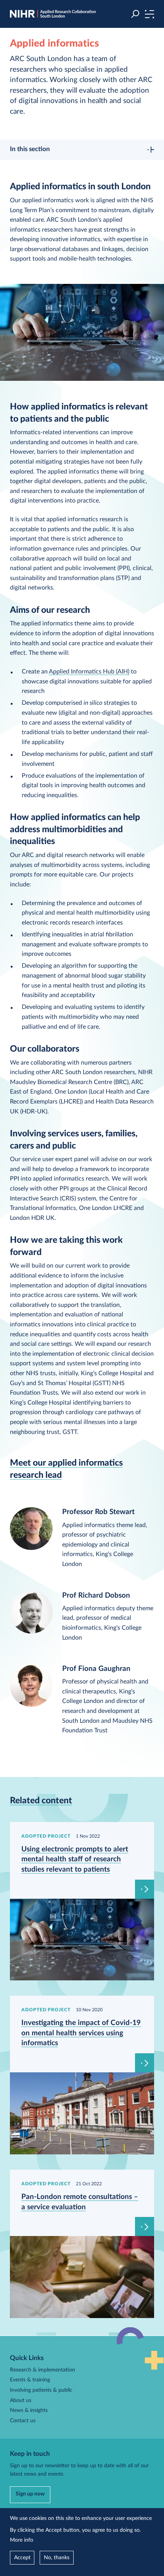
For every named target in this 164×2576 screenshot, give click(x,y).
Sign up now (30, 2494)
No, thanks (57, 2558)
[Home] (53, 14)
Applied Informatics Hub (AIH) (89, 672)
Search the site (135, 14)
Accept (22, 2558)
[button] (149, 14)
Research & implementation (43, 2370)
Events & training (30, 2380)
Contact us (23, 2421)
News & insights (29, 2410)
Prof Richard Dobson (96, 1596)
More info (22, 2540)
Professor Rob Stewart (98, 1512)
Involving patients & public (41, 2390)
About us (21, 2400)
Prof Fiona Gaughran (96, 1669)
